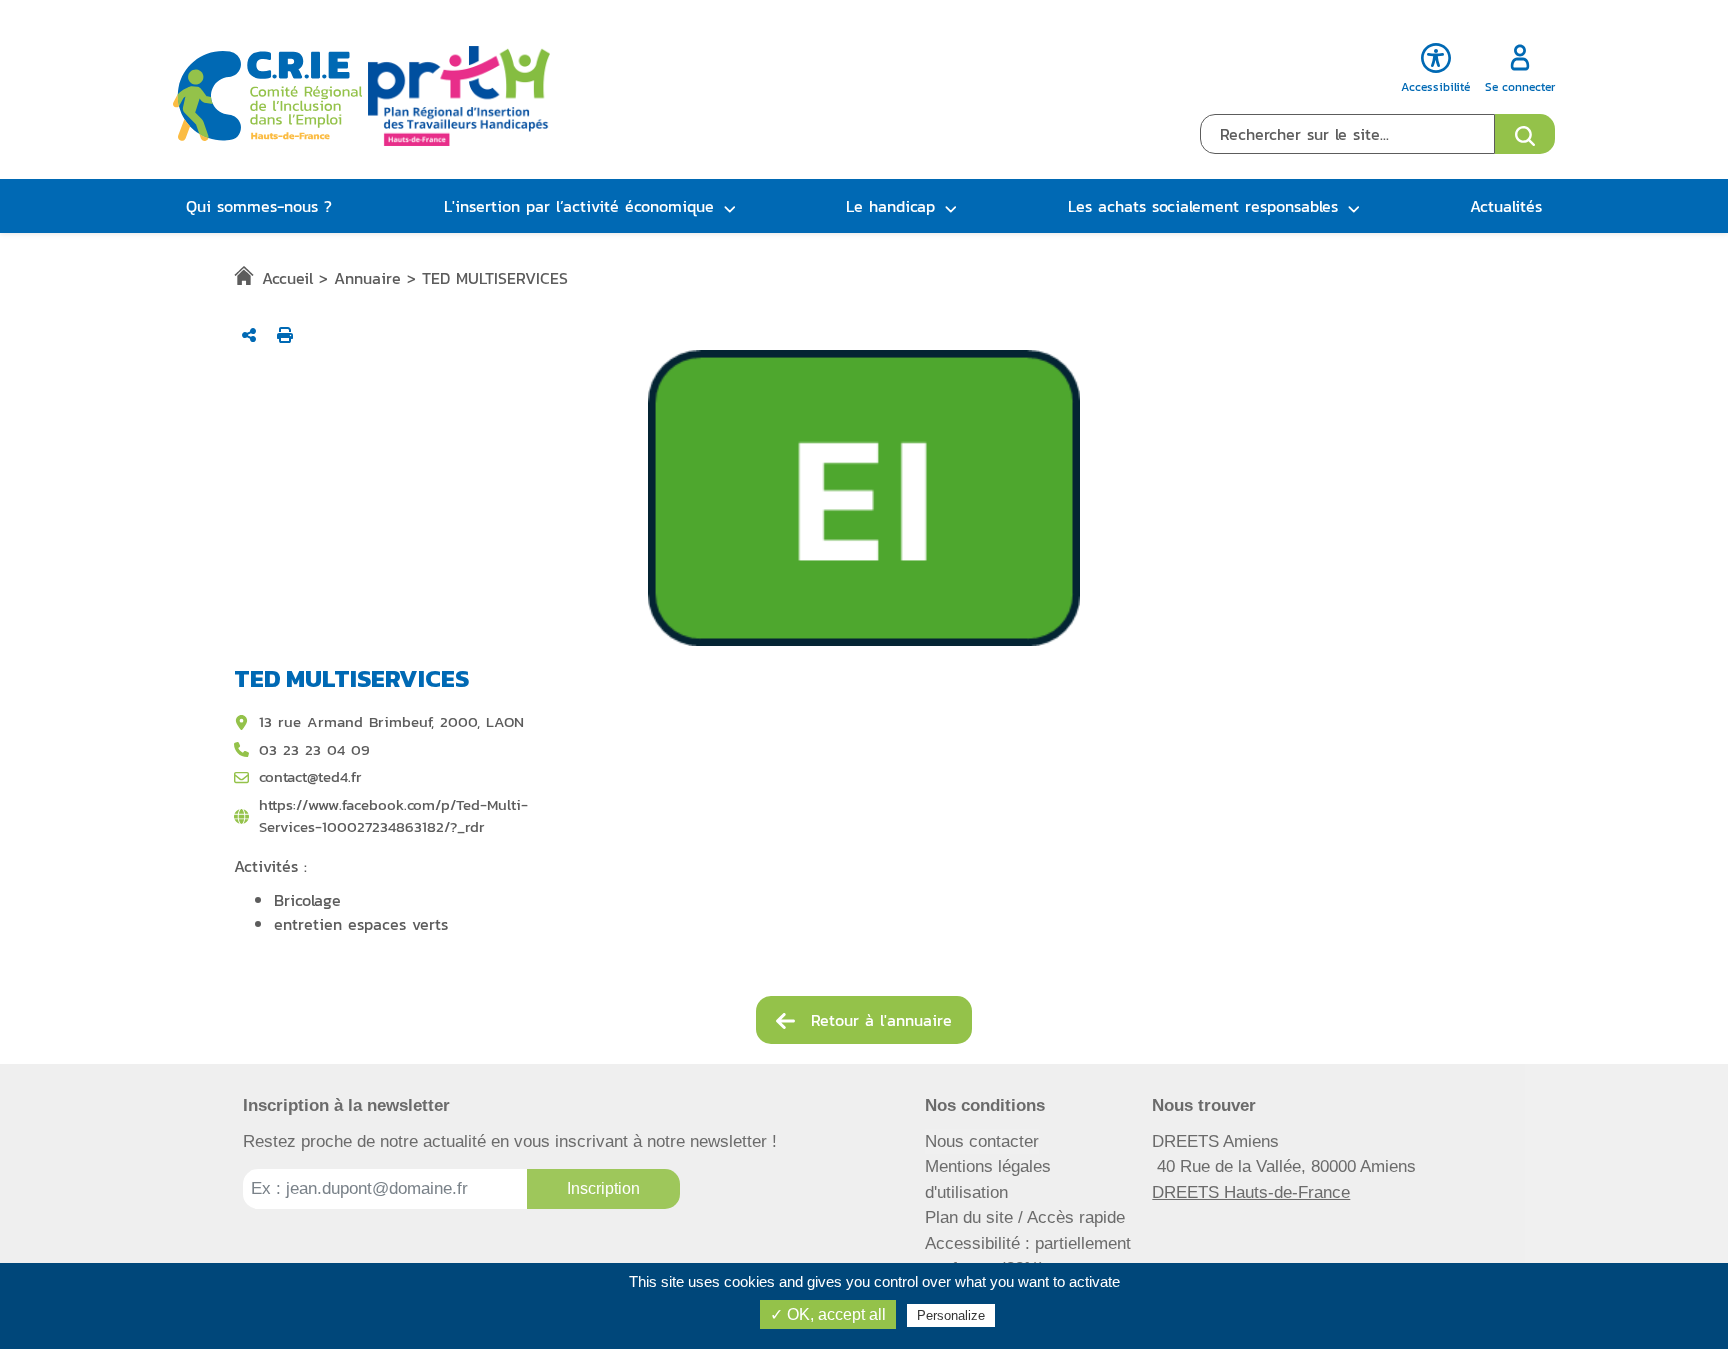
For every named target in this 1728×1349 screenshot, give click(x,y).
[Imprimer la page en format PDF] (285, 335)
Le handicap (890, 206)
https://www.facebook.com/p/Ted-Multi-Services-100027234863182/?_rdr (393, 816)
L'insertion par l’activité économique (579, 206)
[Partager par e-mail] (249, 335)
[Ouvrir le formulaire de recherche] (1525, 134)
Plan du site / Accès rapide (1025, 1217)
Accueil (287, 278)
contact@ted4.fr (310, 777)
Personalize (951, 1315)
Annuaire (367, 278)
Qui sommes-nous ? (259, 206)
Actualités (1506, 206)
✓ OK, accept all (828, 1314)
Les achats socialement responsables (1203, 206)
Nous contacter (982, 1141)
